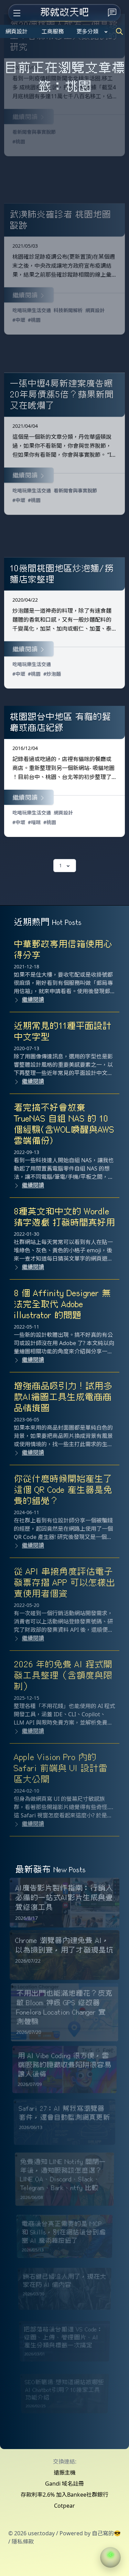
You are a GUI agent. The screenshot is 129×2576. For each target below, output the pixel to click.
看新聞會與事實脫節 (34, 132)
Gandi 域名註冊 (64, 2484)
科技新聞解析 (68, 310)
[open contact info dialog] (112, 13)
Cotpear (64, 2506)
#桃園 (19, 142)
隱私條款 (23, 2542)
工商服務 (53, 31)
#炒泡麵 (52, 674)
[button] (110, 2557)
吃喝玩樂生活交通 (32, 310)
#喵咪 (34, 822)
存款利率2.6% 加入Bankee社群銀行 (64, 2495)
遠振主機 (65, 2473)
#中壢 (19, 320)
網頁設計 (17, 31)
